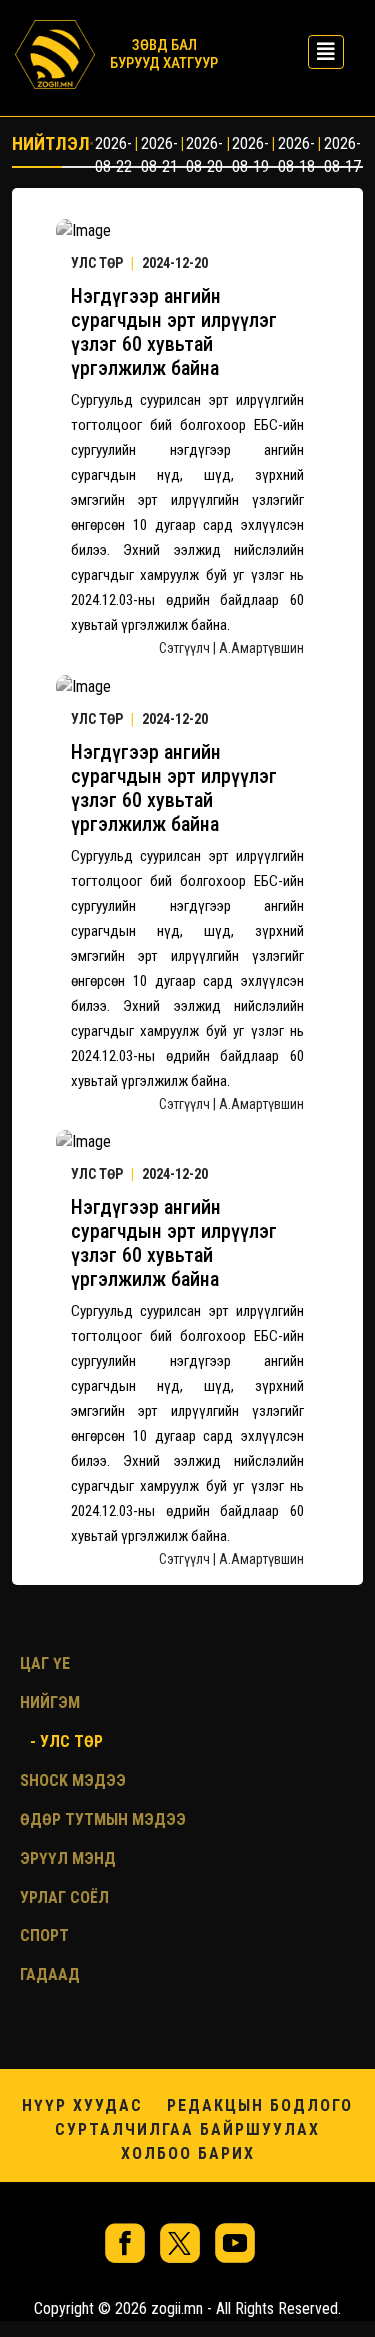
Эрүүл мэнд (68, 1858)
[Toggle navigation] (320, 52)
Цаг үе (45, 1663)
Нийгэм (50, 1702)
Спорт (44, 1935)
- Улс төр (66, 1741)
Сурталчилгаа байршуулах (187, 2129)
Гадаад (50, 1974)
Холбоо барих (188, 2153)
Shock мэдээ (73, 1780)
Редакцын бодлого (260, 2105)
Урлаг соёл (64, 1897)
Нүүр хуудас (82, 2105)
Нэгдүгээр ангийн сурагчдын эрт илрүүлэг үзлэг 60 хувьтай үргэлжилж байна (174, 332)
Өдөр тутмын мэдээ (103, 1819)
